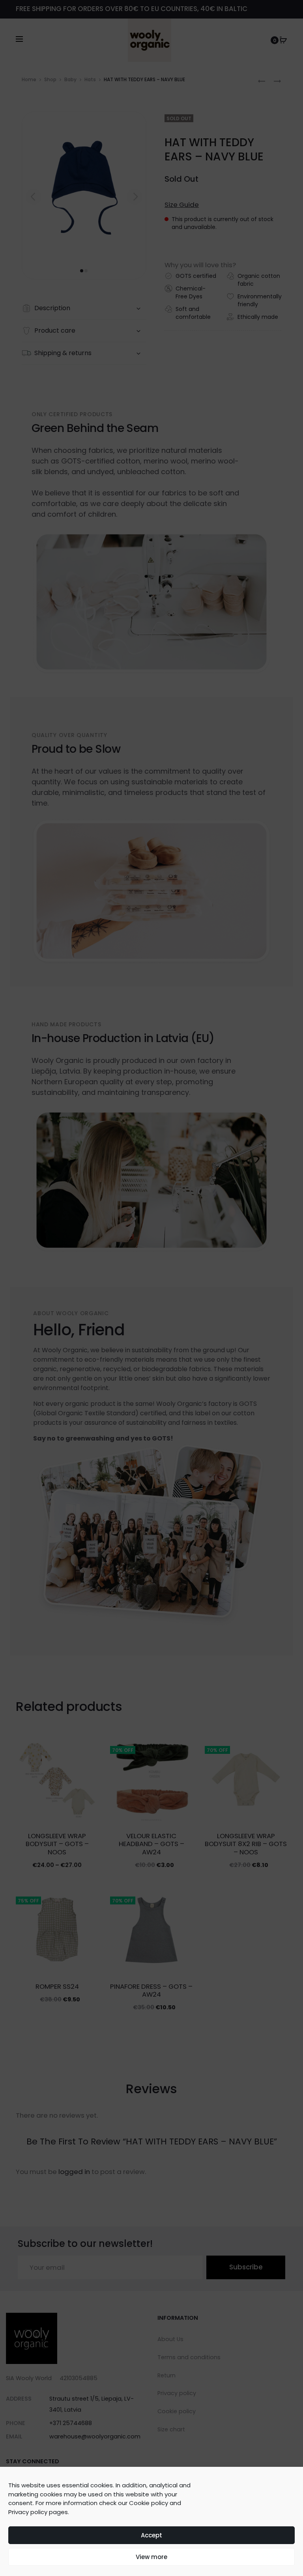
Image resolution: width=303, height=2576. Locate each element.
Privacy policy (28, 2512)
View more (151, 2557)
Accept (151, 2535)
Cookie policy (149, 2503)
